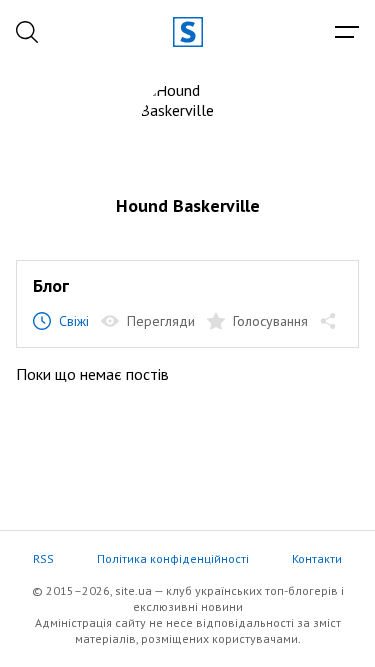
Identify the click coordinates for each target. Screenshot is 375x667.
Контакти (317, 558)
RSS (43, 558)
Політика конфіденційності (173, 558)
